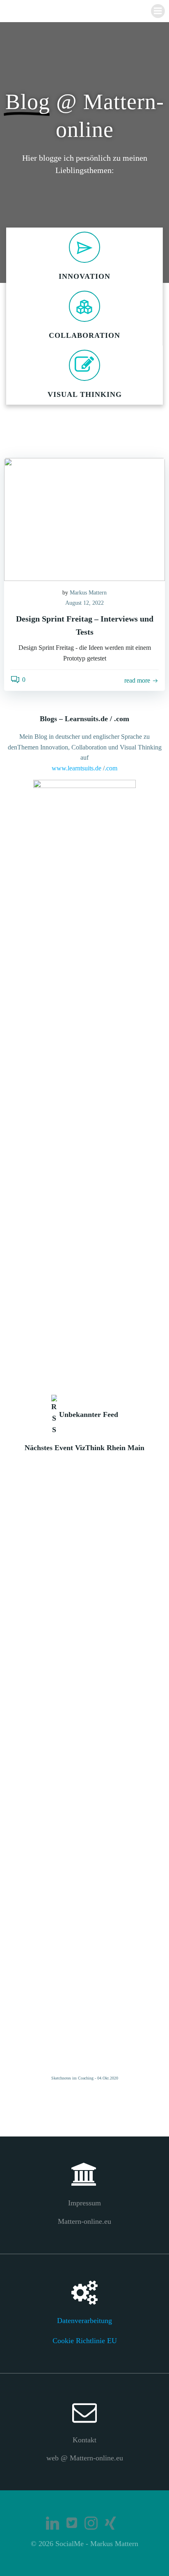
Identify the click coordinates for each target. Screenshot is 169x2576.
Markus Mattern (88, 593)
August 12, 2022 (84, 603)
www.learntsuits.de (77, 768)
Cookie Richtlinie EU (85, 2341)
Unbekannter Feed (89, 1414)
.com (111, 768)
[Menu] (158, 11)
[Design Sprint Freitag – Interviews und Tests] (84, 518)
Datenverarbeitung (84, 2321)
